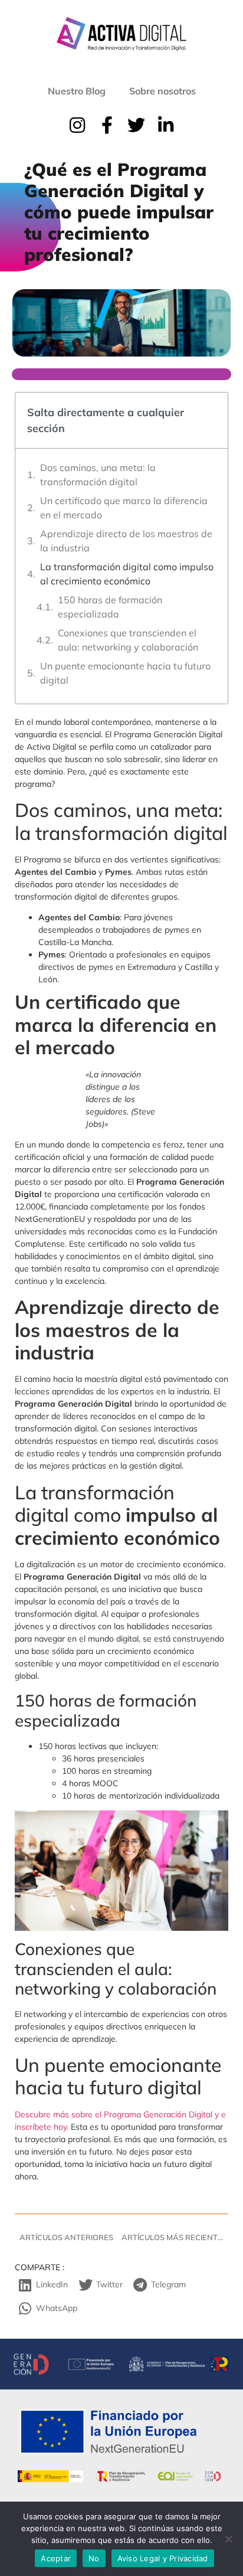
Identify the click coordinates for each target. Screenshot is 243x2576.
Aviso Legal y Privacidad (163, 2558)
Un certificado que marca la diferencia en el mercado (124, 508)
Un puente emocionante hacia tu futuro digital (125, 673)
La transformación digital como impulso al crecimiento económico (127, 574)
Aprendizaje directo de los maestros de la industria (126, 541)
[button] (45, 2285)
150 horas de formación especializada (110, 607)
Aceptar (56, 2558)
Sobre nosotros (162, 91)
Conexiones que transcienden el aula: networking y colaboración (128, 640)
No (94, 2558)
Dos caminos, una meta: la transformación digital (98, 475)
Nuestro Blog (77, 91)
